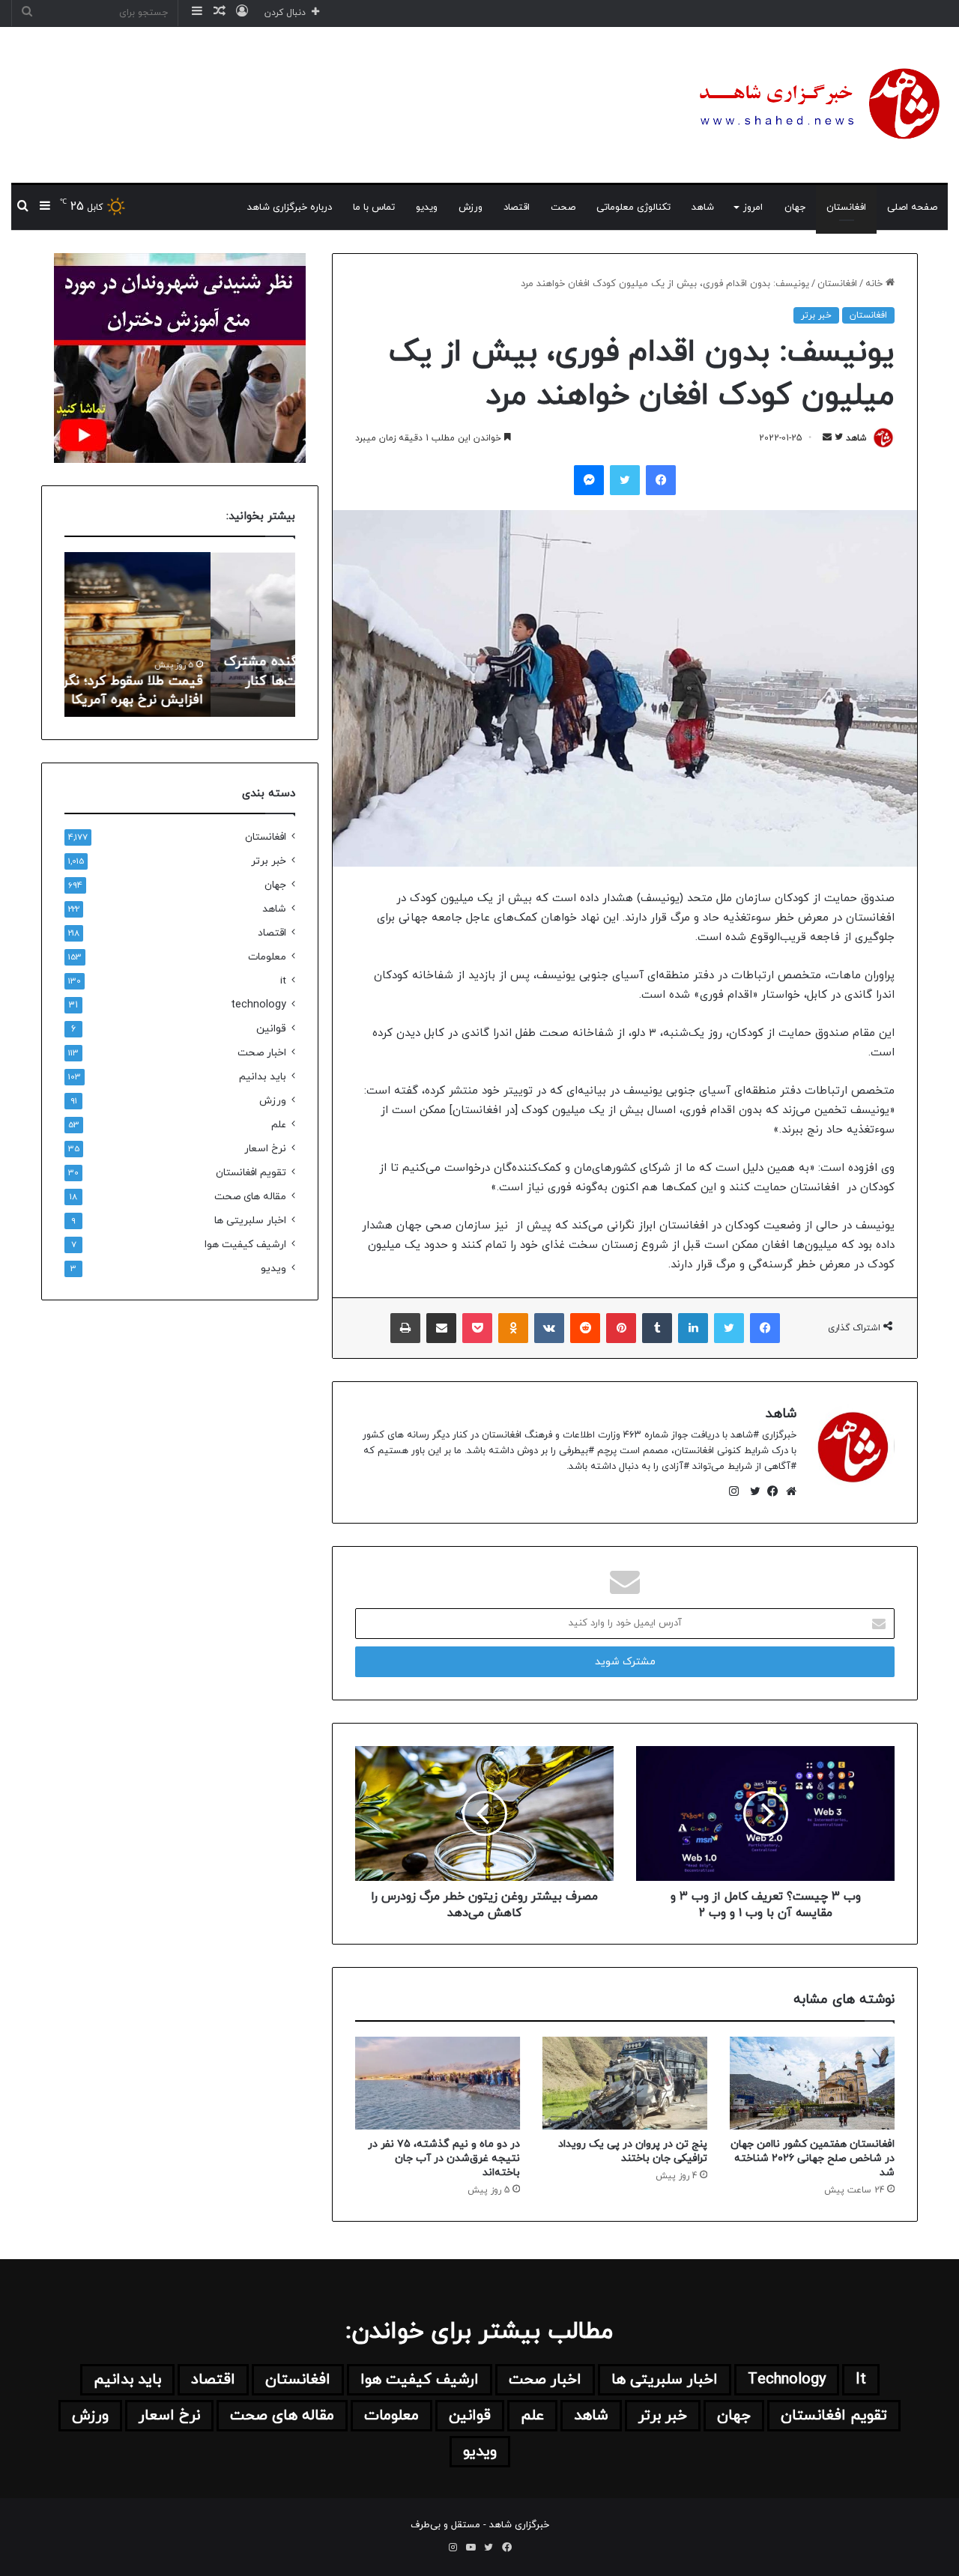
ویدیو (427, 207)
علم (279, 1125)
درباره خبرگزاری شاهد (290, 207)
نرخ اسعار (265, 1149)
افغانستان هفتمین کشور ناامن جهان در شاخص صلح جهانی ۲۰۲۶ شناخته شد (813, 2158)
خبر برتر (816, 315)
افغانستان (846, 207)
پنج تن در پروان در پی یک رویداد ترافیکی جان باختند (633, 2151)
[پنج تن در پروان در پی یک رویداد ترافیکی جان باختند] (625, 2083)
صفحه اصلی (912, 207)
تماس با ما (374, 207)
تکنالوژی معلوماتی (633, 207)
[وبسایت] (787, 1491)
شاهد (703, 207)
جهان (795, 207)
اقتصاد (517, 207)
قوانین (271, 1029)
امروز (753, 207)
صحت (563, 207)
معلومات (267, 957)
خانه (875, 284)
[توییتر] (751, 1491)
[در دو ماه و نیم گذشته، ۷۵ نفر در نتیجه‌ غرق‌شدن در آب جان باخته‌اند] (438, 2083)
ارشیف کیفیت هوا (245, 1245)
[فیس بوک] (769, 1491)
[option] (180, 634)
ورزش (471, 207)
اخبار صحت (262, 1053)
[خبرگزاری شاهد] (817, 105)
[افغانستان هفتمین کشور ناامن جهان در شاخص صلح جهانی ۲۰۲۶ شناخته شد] (812, 2083)
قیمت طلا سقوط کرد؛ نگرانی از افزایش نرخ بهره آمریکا (203, 691)
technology (258, 1005)
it (283, 981)
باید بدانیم (263, 1077)
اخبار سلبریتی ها (250, 1221)
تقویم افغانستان (251, 1173)
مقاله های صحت (250, 1197)
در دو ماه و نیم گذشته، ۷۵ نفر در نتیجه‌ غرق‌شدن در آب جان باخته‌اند (444, 2158)
